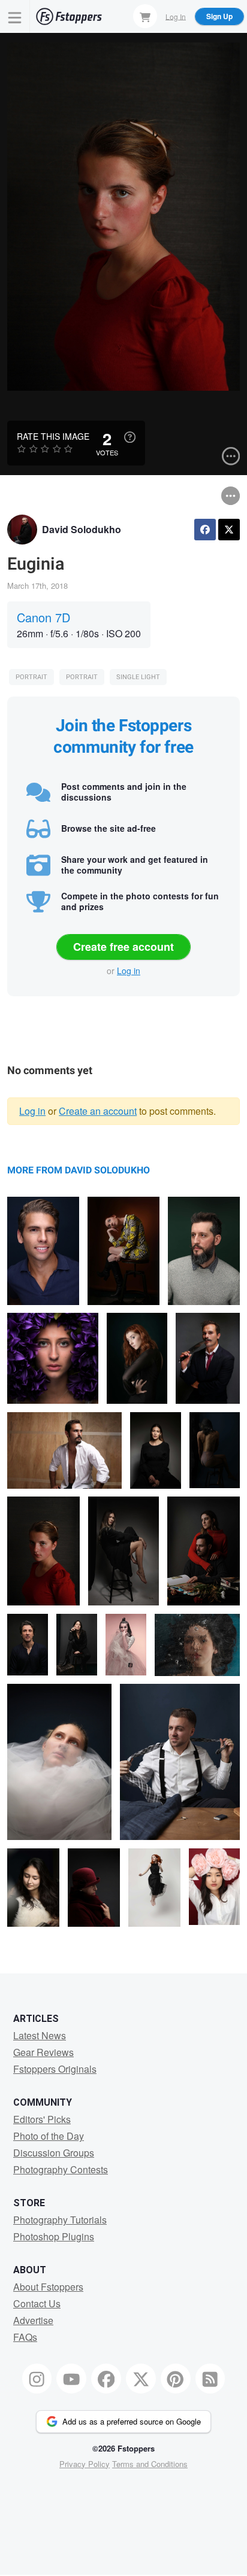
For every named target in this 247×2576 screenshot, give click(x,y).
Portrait (31, 677)
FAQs (25, 2337)
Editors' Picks (42, 2119)
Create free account (123, 947)
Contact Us (37, 2303)
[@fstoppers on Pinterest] (176, 2379)
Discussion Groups (54, 2153)
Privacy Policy (85, 2464)
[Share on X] (229, 530)
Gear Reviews (43, 2052)
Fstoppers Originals (55, 2069)
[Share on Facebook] (205, 530)
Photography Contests (61, 2169)
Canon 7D (43, 617)
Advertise (33, 2320)
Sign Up (219, 16)
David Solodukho (82, 529)
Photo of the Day (49, 2136)
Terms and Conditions (150, 2464)
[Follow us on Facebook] (106, 2379)
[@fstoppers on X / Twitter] (141, 2379)
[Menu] (15, 16)
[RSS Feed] (210, 2379)
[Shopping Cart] (145, 16)
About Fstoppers (48, 2287)
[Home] (69, 16)
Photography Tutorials (60, 2220)
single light (138, 677)
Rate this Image (53, 436)
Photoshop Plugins (54, 2236)
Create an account (98, 1111)
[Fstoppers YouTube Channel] (71, 2379)
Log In (176, 16)
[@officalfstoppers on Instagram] (37, 2379)
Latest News (40, 2035)
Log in (129, 971)
